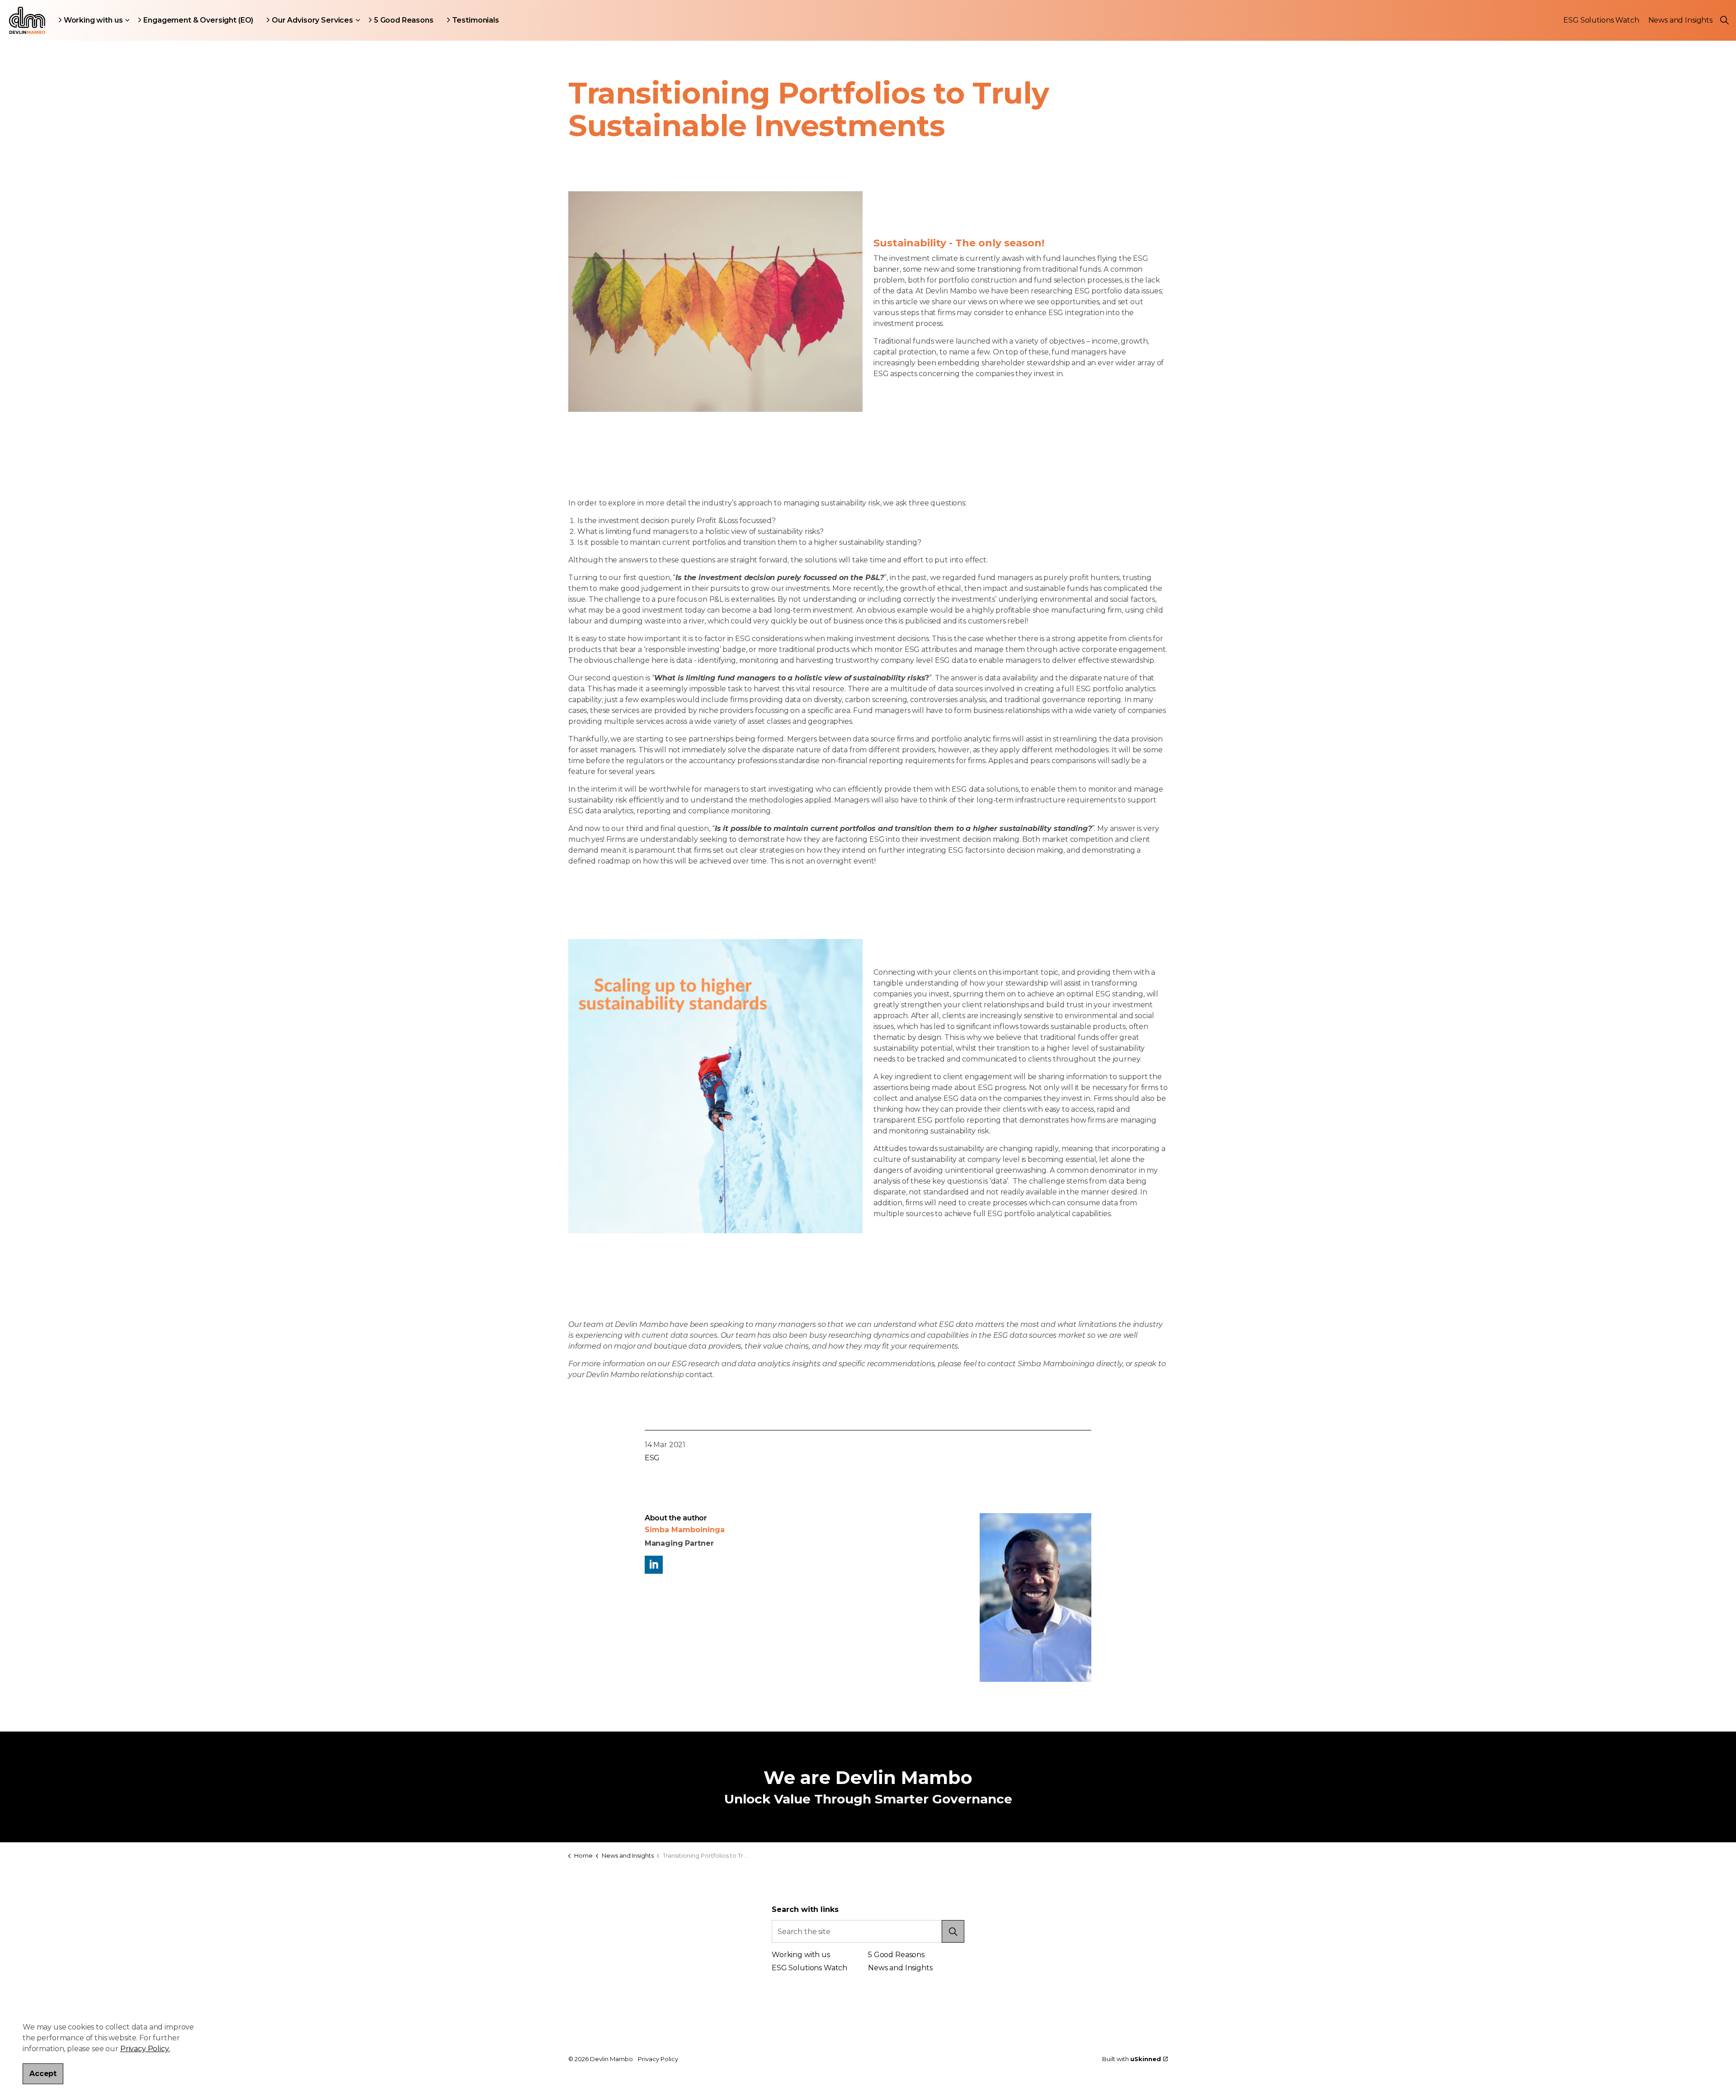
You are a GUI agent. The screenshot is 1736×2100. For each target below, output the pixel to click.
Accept (43, 2074)
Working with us (93, 20)
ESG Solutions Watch (1601, 20)
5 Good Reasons (404, 20)
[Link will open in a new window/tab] (654, 1565)
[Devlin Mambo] (27, 20)
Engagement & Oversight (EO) (198, 20)
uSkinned (1146, 2059)
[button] (715, 302)
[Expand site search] (1724, 20)
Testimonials (476, 20)
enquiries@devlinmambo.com (622, 2008)
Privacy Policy (658, 2059)
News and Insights (1680, 20)
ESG (652, 1458)
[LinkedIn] (1038, 1931)
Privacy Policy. (145, 2049)
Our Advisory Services (312, 20)
